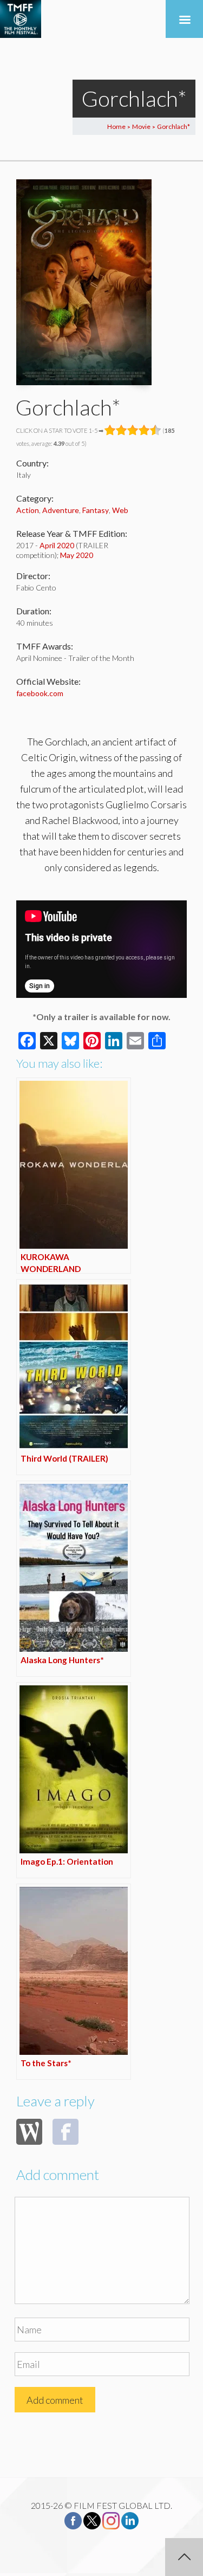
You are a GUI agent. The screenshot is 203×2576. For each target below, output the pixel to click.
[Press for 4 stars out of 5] (144, 430)
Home (116, 126)
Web (120, 510)
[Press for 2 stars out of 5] (122, 430)
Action (28, 510)
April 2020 (57, 545)
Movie (141, 126)
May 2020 (77, 555)
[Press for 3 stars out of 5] (133, 430)
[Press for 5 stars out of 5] (156, 430)
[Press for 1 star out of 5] (110, 430)
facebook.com (40, 693)
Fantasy (96, 510)
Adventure (61, 510)
